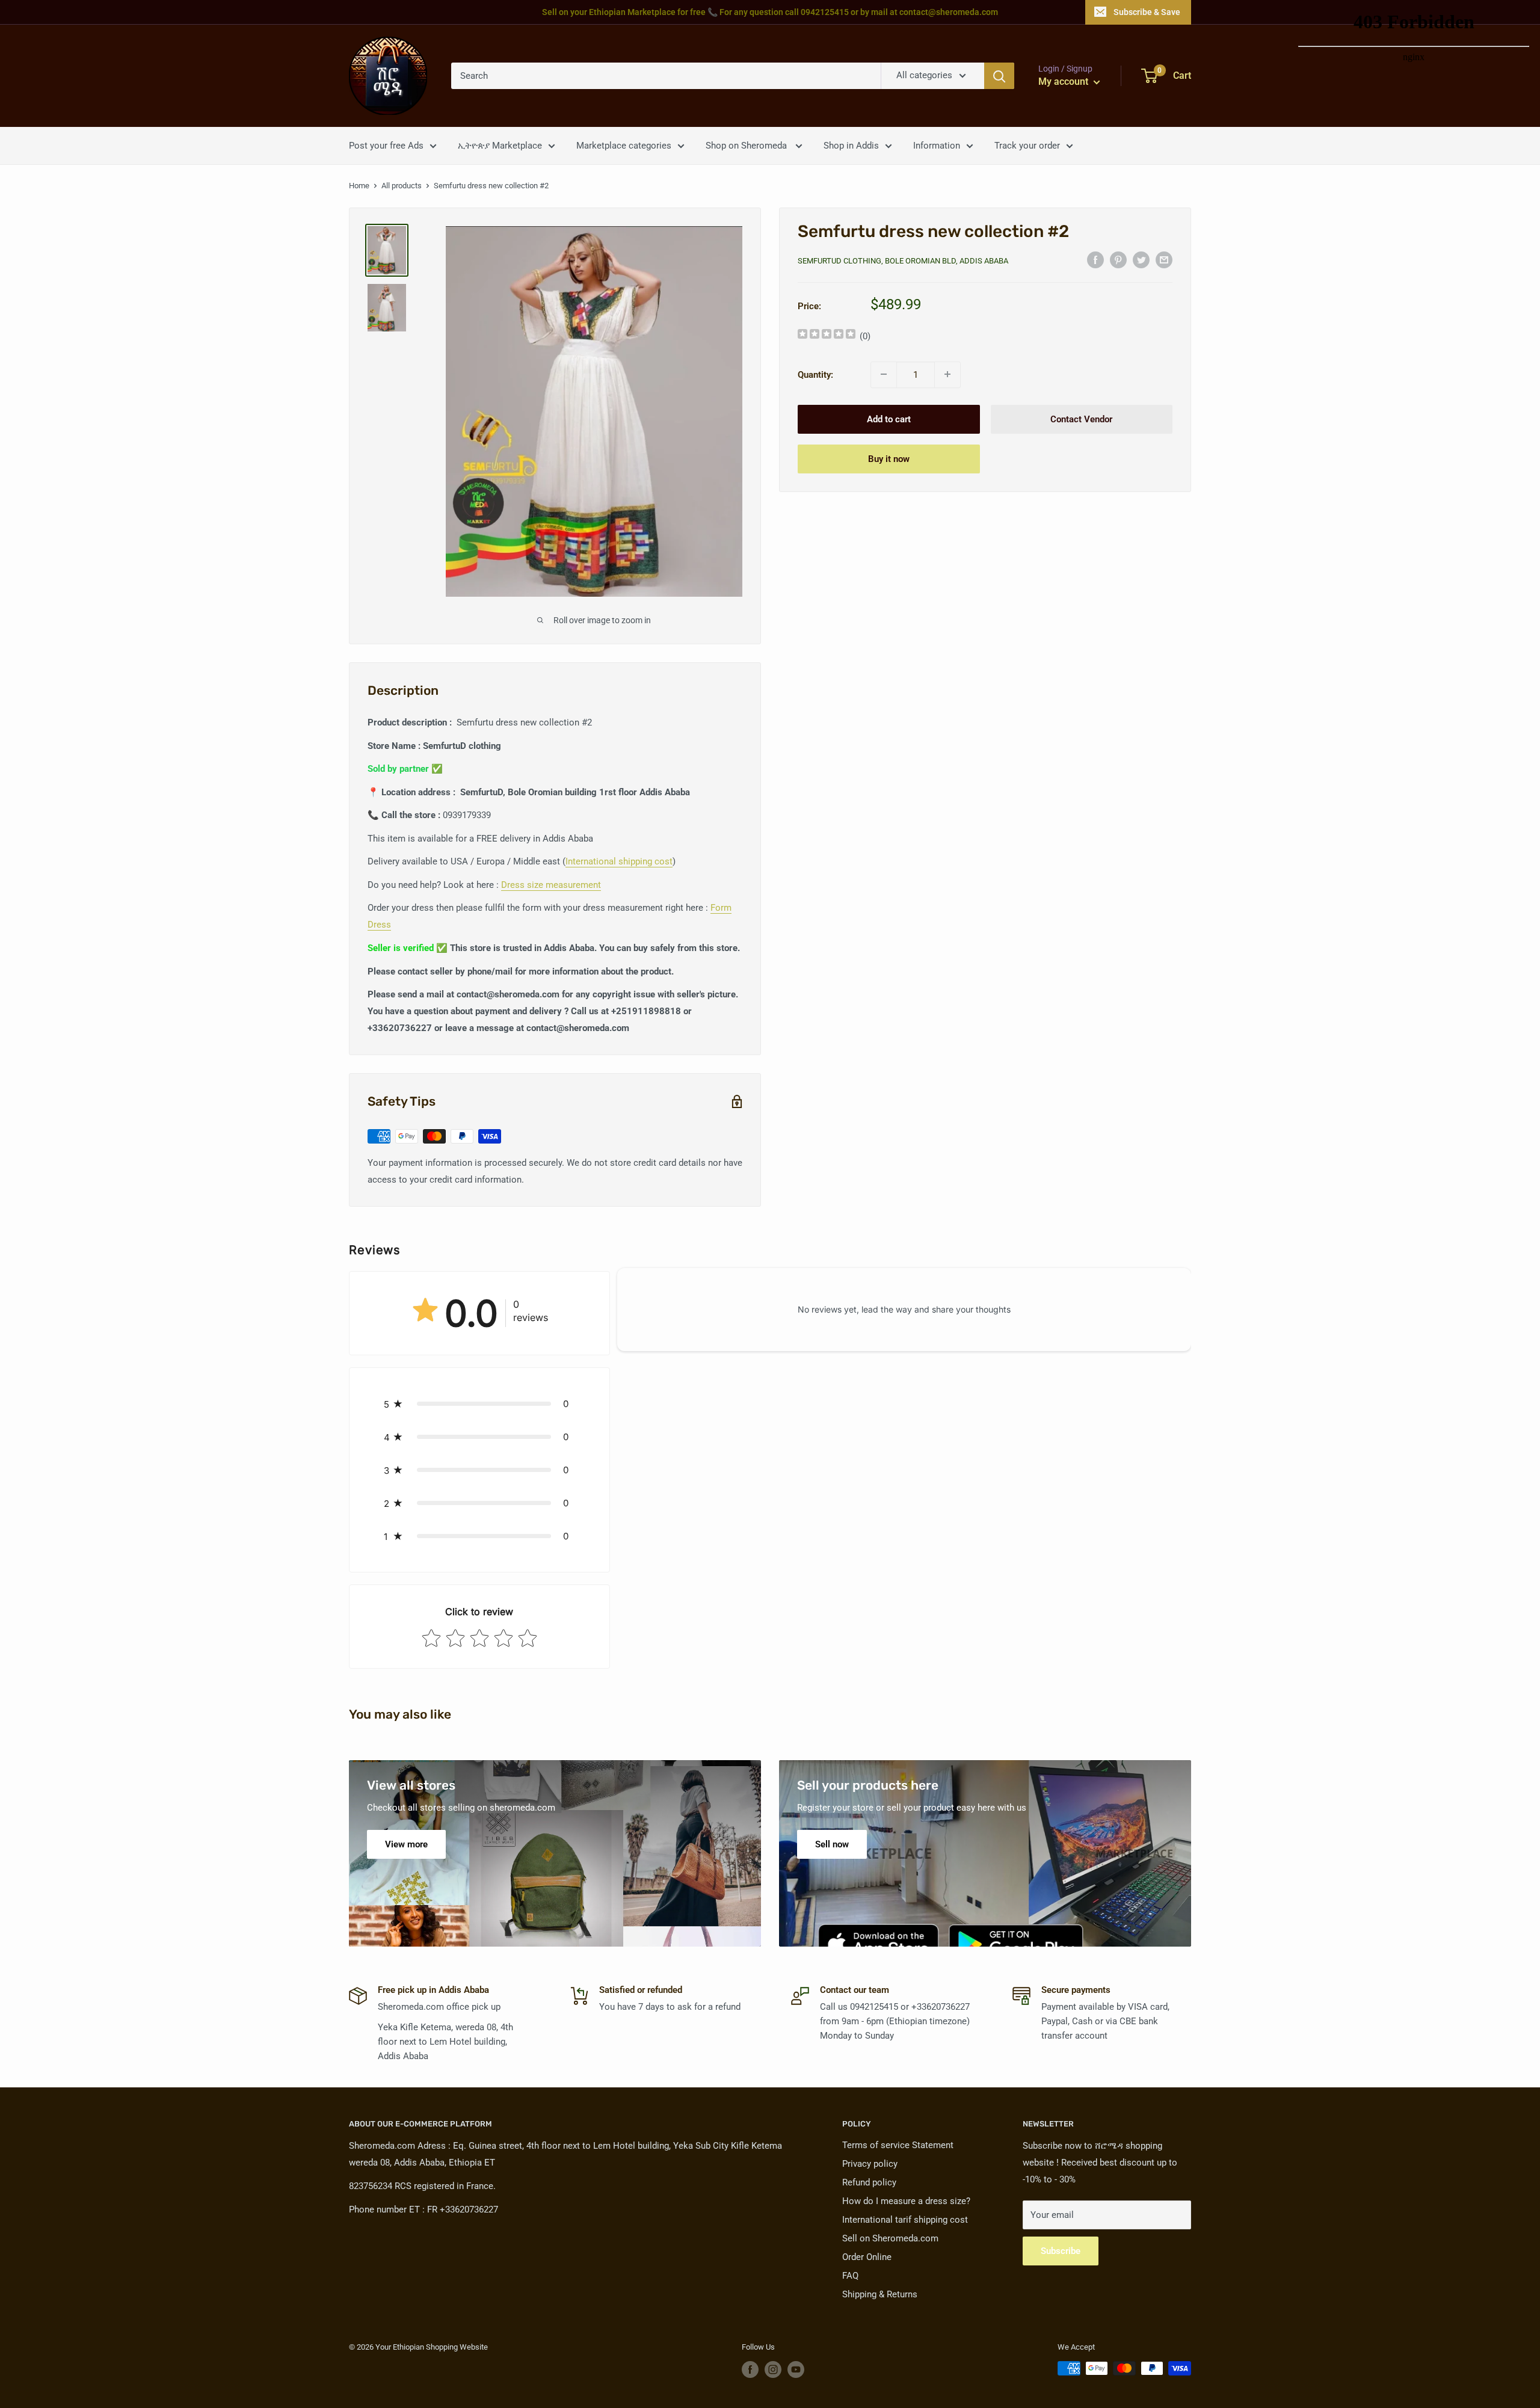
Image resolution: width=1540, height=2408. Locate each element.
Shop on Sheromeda (747, 146)
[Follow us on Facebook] (750, 2370)
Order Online (867, 2257)
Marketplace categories (624, 146)
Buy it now (889, 458)
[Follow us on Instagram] (773, 2370)
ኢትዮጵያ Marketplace (500, 146)
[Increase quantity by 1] (947, 374)
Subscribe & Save (1147, 12)
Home (359, 186)
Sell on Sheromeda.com (890, 2238)
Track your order (1027, 146)
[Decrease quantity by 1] (884, 374)
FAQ (850, 2276)
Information (937, 146)
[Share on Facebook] (1095, 260)
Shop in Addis (851, 146)
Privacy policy (870, 2164)
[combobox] (666, 76)
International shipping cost (619, 861)
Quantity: (815, 374)
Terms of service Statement (898, 2145)
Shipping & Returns (880, 2294)
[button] (479, 1404)
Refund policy (869, 2182)
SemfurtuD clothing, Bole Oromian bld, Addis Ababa (903, 261)
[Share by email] (1164, 260)
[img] (827, 335)
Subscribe (1061, 2251)
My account (1064, 82)
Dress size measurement (551, 885)
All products (402, 186)
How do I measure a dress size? (906, 2201)
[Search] (999, 76)
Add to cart (889, 419)
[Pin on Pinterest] (1118, 260)
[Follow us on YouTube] (796, 2370)
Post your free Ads (386, 146)
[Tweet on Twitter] (1141, 260)
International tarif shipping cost (905, 2220)
